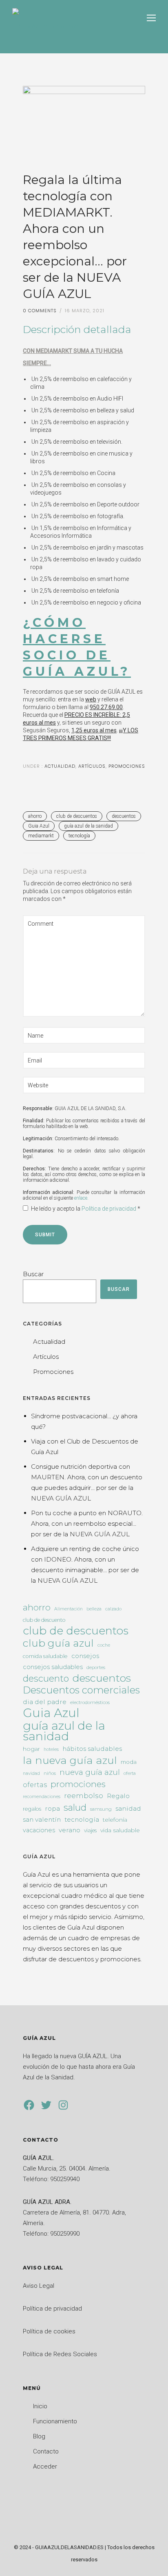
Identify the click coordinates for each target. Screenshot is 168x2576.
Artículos (92, 766)
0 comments (40, 311)
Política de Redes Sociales (60, 2354)
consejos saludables (53, 1667)
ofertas (35, 1785)
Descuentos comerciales (81, 1690)
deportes (96, 1667)
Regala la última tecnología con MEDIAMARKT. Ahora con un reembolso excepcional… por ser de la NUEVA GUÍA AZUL (75, 237)
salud (75, 1807)
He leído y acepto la (86, 1209)
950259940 (65, 2179)
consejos (85, 1656)
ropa (52, 1808)
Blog (39, 2436)
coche (104, 1645)
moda (129, 1762)
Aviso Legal (39, 2286)
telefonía (115, 1820)
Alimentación (69, 1609)
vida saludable (120, 1830)
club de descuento (44, 1620)
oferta (130, 1773)
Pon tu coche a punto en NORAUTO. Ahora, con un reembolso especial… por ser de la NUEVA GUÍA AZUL (87, 1523)
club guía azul (58, 1643)
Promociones (127, 766)
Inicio (40, 2406)
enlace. (81, 1198)
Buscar (33, 1274)
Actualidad (59, 766)
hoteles (51, 1749)
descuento (46, 1679)
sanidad (128, 1808)
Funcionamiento (55, 2421)
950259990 (65, 2234)
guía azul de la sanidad (88, 826)
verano (70, 1830)
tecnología (79, 836)
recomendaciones (42, 1797)
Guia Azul (39, 826)
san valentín (42, 1819)
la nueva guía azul (70, 1760)
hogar (31, 1749)
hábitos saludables (92, 1749)
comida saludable (45, 1656)
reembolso (84, 1796)
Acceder (45, 2466)
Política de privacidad (109, 1209)
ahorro (35, 816)
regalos (32, 1809)
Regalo (118, 1796)
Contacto (46, 2451)
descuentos (124, 816)
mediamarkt (41, 836)
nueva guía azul (90, 1772)
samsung (101, 1809)
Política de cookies (49, 2331)
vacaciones (39, 1830)
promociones (78, 1784)
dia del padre (45, 1702)
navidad (31, 1773)
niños (50, 1773)
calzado (113, 1609)
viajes (90, 1830)
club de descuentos (77, 816)
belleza (94, 1609)
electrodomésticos (90, 1702)
